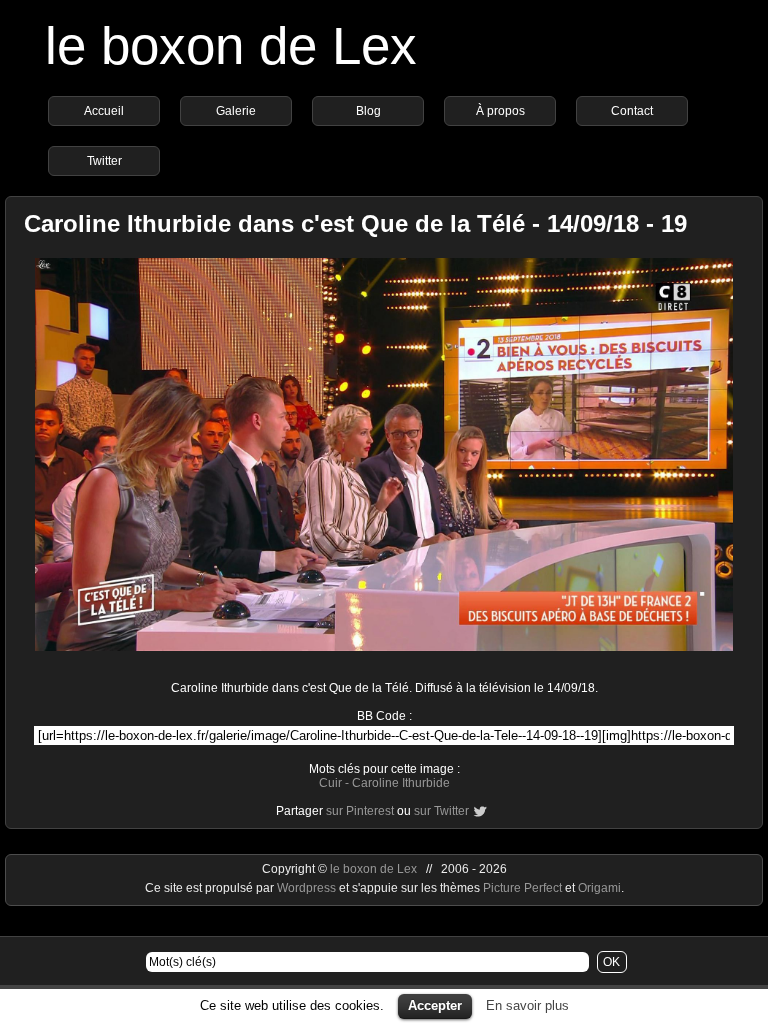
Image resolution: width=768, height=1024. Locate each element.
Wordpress (308, 888)
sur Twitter (441, 811)
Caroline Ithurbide (401, 783)
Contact (632, 111)
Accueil (104, 111)
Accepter (435, 1005)
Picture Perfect (522, 888)
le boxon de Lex (231, 45)
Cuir (330, 783)
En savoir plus (527, 1005)
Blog (368, 111)
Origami (599, 888)
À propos (500, 111)
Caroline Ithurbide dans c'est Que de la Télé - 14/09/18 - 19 (355, 223)
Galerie (236, 111)
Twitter (104, 161)
